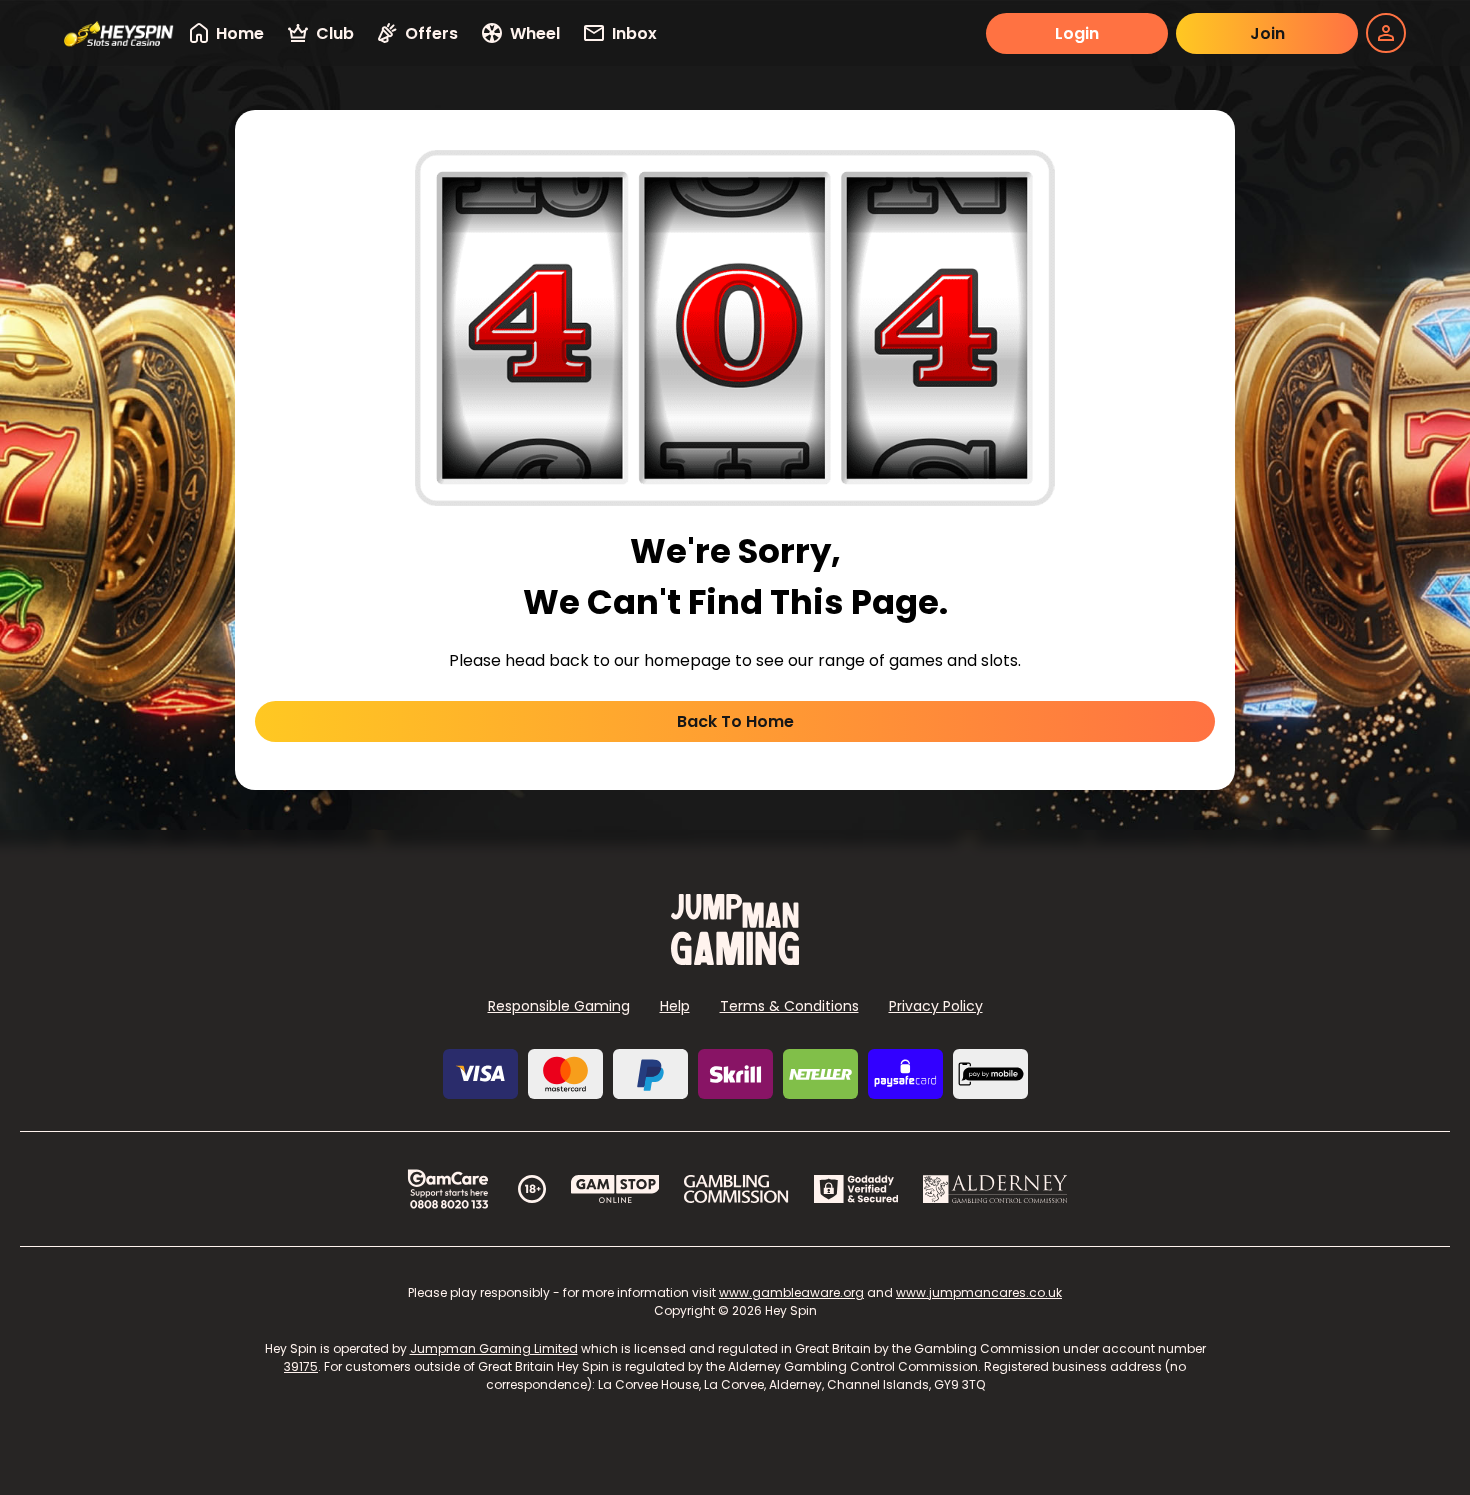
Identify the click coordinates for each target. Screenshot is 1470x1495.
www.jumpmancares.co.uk (979, 1292)
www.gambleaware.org (791, 1292)
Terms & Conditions (789, 1006)
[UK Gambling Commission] (736, 1189)
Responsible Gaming (559, 1006)
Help (675, 1006)
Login (1077, 33)
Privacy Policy (936, 1006)
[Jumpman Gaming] (735, 959)
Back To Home (735, 721)
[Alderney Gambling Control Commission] (995, 1189)
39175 (301, 1366)
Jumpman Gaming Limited (494, 1348)
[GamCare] (448, 1189)
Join (1267, 33)
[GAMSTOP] (615, 1189)
